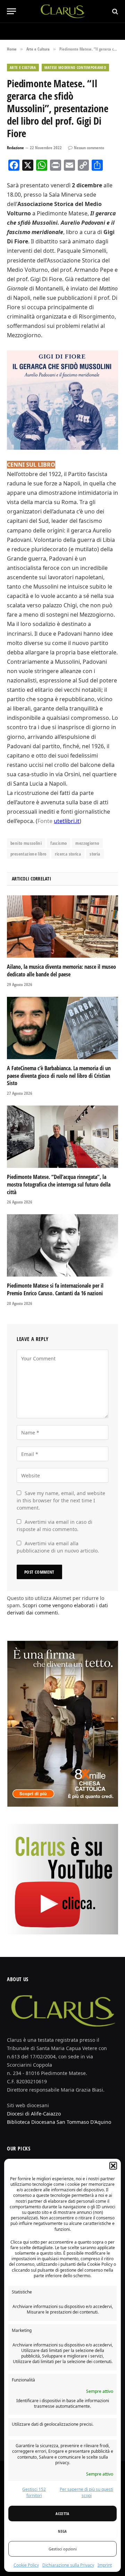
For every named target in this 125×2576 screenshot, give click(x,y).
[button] (113, 2166)
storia (95, 854)
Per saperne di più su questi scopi (86, 2492)
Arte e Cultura (23, 67)
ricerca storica (68, 854)
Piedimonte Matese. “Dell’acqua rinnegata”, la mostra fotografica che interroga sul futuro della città (59, 1184)
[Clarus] (63, 11)
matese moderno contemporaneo (75, 67)
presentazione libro (28, 854)
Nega (62, 2531)
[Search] (114, 11)
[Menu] (11, 11)
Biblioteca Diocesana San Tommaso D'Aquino (59, 2122)
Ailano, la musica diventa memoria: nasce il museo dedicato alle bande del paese (61, 971)
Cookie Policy (26, 2565)
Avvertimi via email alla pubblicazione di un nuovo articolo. (58, 1547)
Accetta (62, 2514)
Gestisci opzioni (63, 2549)
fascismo (59, 843)
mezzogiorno (87, 843)
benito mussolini (26, 843)
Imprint (105, 2565)
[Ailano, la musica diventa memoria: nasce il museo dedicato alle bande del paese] (62, 927)
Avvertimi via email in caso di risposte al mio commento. (55, 1526)
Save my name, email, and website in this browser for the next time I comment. (61, 1500)
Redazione (15, 148)
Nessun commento (89, 148)
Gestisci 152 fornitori (34, 2492)
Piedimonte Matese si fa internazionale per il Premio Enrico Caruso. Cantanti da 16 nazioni (55, 1289)
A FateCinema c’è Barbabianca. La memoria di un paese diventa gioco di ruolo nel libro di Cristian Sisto (59, 1076)
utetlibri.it (67, 821)
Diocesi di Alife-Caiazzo (34, 2114)
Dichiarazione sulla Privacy (68, 2565)
